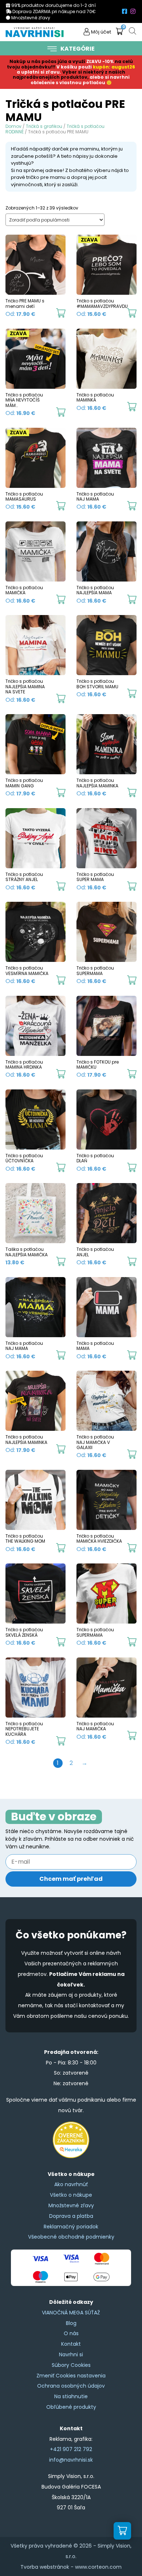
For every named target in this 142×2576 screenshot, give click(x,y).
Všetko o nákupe (71, 2195)
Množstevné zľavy (71, 2205)
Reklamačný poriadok (71, 2227)
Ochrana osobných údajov (71, 2386)
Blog (71, 2323)
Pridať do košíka (61, 313)
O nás (71, 2333)
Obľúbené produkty (71, 2407)
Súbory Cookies (71, 2365)
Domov (13, 126)
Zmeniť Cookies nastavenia (71, 2376)
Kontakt (71, 2344)
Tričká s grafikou (44, 126)
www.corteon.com (98, 2567)
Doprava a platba (71, 2216)
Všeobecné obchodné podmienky (71, 2237)
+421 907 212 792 (71, 2449)
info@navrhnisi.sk (71, 2460)
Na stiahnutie (71, 2396)
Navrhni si (71, 2354)
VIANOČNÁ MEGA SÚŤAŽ (71, 2313)
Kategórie (78, 49)
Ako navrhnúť (71, 2184)
